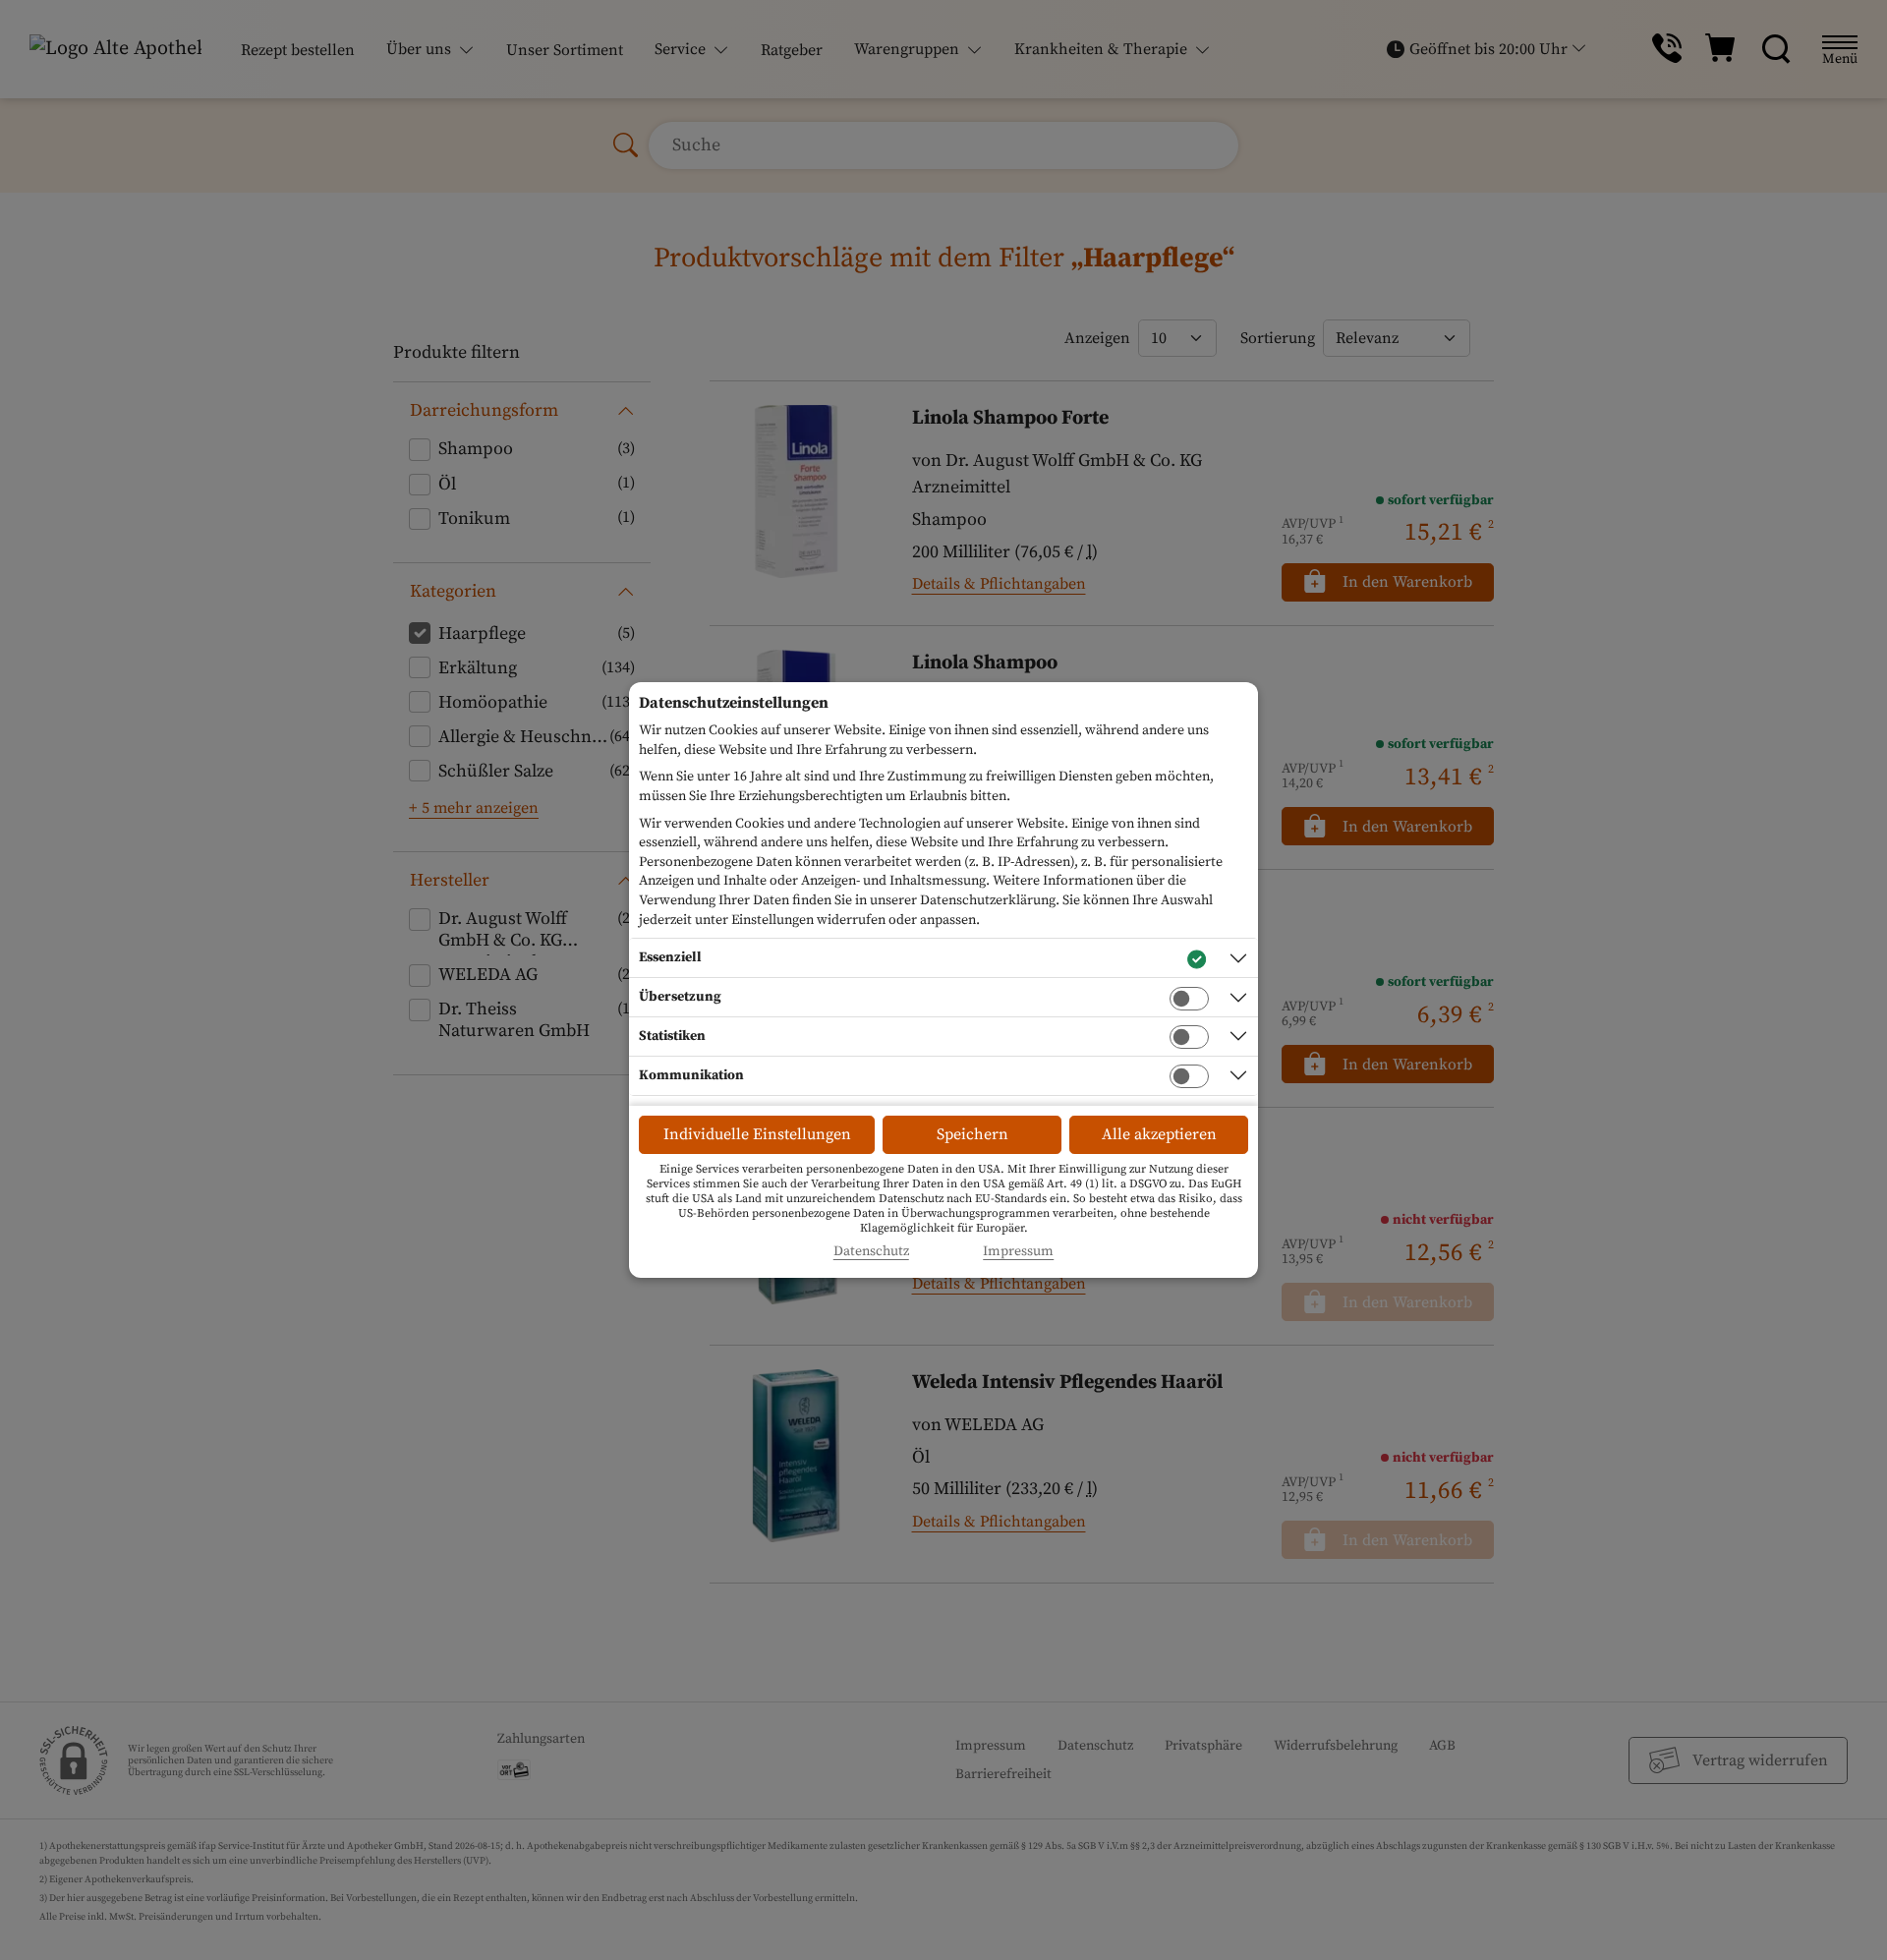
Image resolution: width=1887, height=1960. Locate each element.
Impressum (1018, 1252)
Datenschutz (871, 1252)
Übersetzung (680, 997)
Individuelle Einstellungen (757, 1134)
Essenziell (670, 957)
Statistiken (672, 1036)
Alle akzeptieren (1159, 1134)
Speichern (972, 1134)
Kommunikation (691, 1075)
